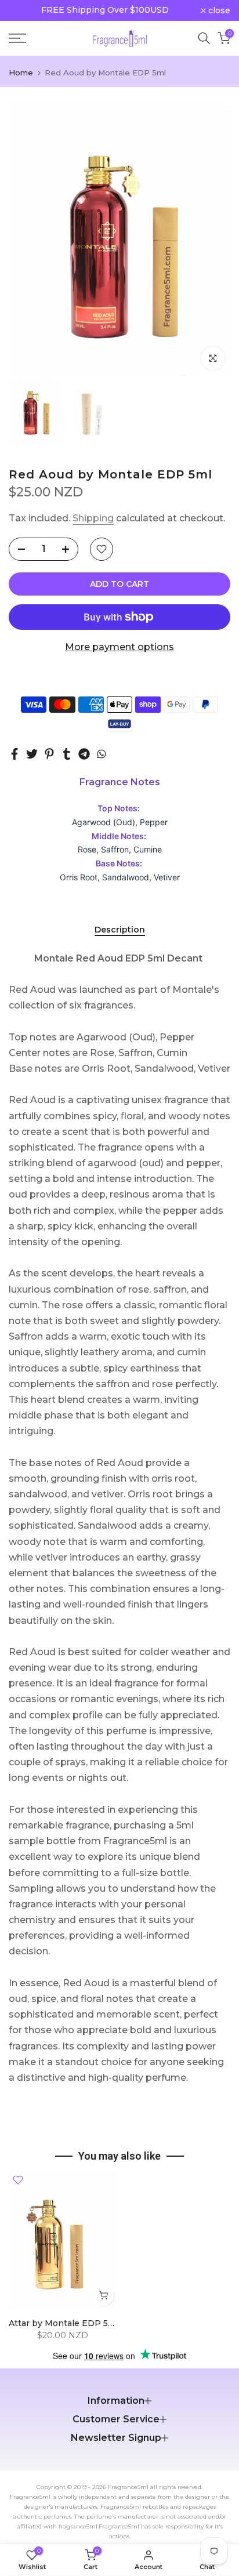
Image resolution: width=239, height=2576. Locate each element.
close (218, 10)
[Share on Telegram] (84, 754)
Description (120, 930)
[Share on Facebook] (15, 754)
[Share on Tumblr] (67, 754)
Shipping (93, 518)
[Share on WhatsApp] (102, 754)
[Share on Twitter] (32, 754)
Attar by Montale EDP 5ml (64, 2323)
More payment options (119, 647)
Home (21, 73)
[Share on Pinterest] (49, 754)
